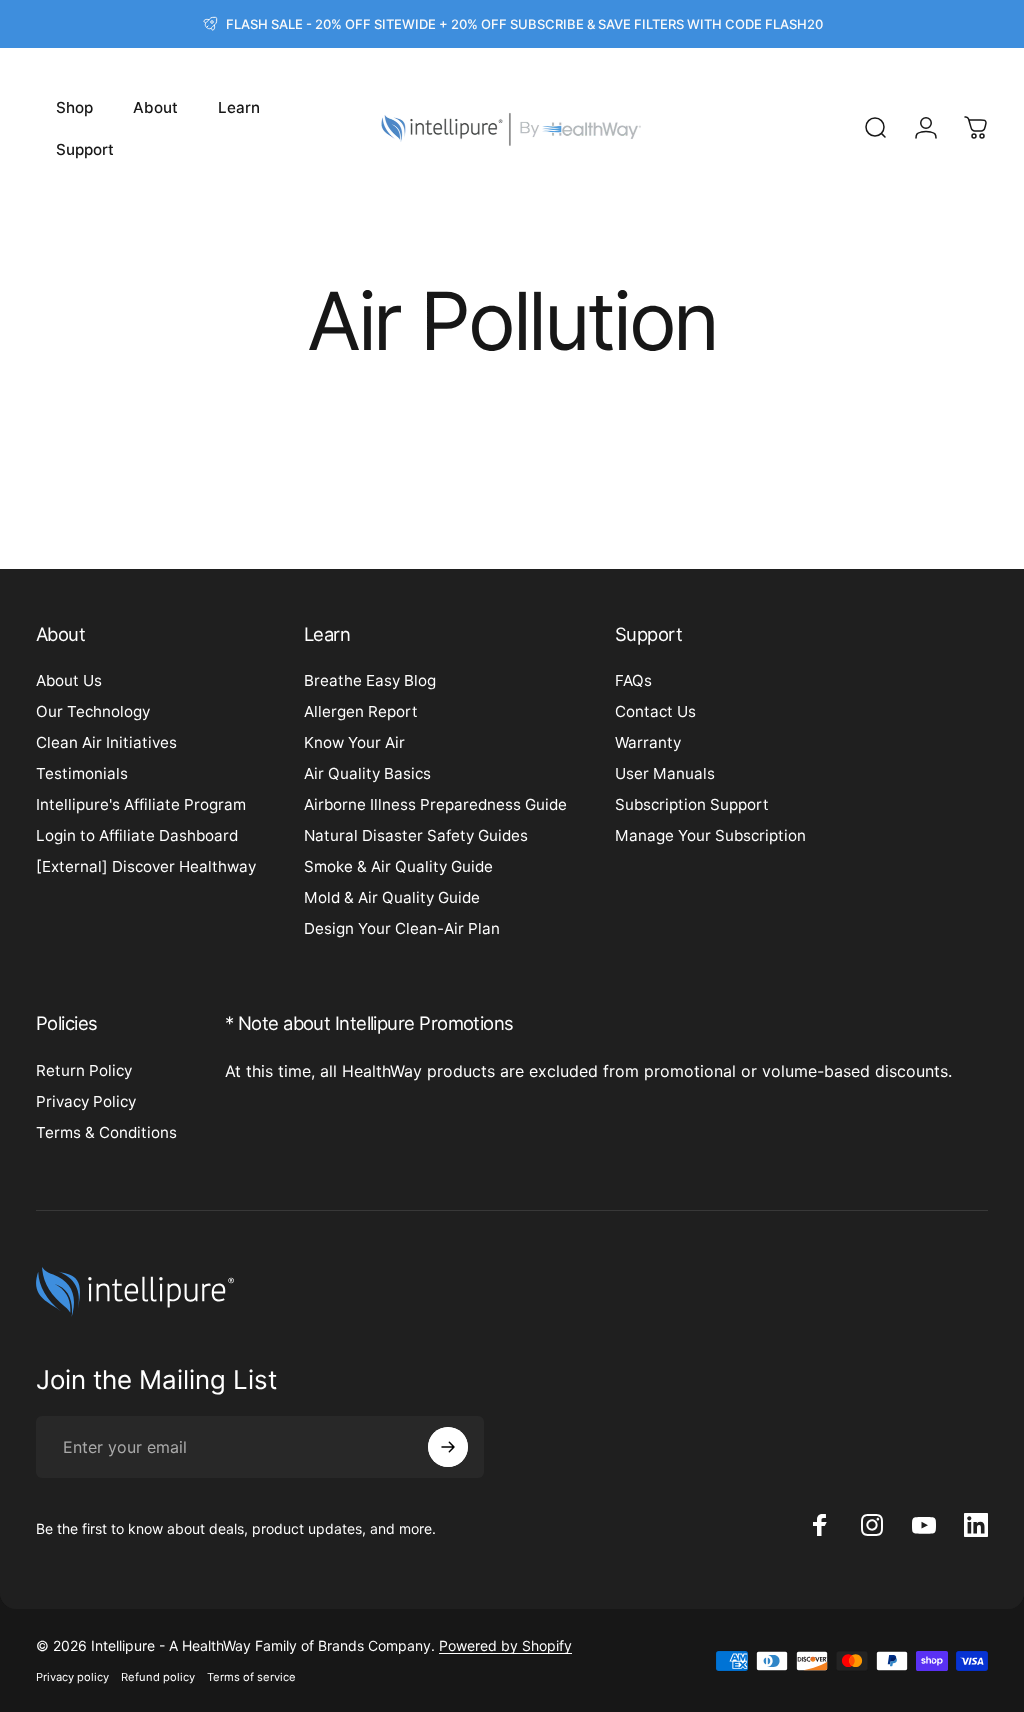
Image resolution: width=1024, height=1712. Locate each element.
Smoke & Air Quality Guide (398, 866)
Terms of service (251, 1677)
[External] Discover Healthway (146, 866)
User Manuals (665, 773)
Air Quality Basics (367, 773)
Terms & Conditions (106, 1132)
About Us (69, 680)
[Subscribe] (448, 1447)
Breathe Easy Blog (370, 680)
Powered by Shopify (505, 1645)
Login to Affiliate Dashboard (137, 835)
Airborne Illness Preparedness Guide (435, 804)
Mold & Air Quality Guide (392, 897)
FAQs (633, 680)
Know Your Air (354, 742)
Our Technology (93, 711)
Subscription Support (692, 804)
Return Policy (84, 1070)
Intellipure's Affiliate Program (141, 804)
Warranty (648, 742)
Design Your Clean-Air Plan (402, 928)
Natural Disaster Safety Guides (416, 835)
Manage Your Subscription (710, 835)
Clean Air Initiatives (106, 742)
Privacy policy (72, 1677)
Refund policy (158, 1677)
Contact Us (655, 711)
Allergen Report (361, 711)
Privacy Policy (86, 1101)
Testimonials (82, 773)
